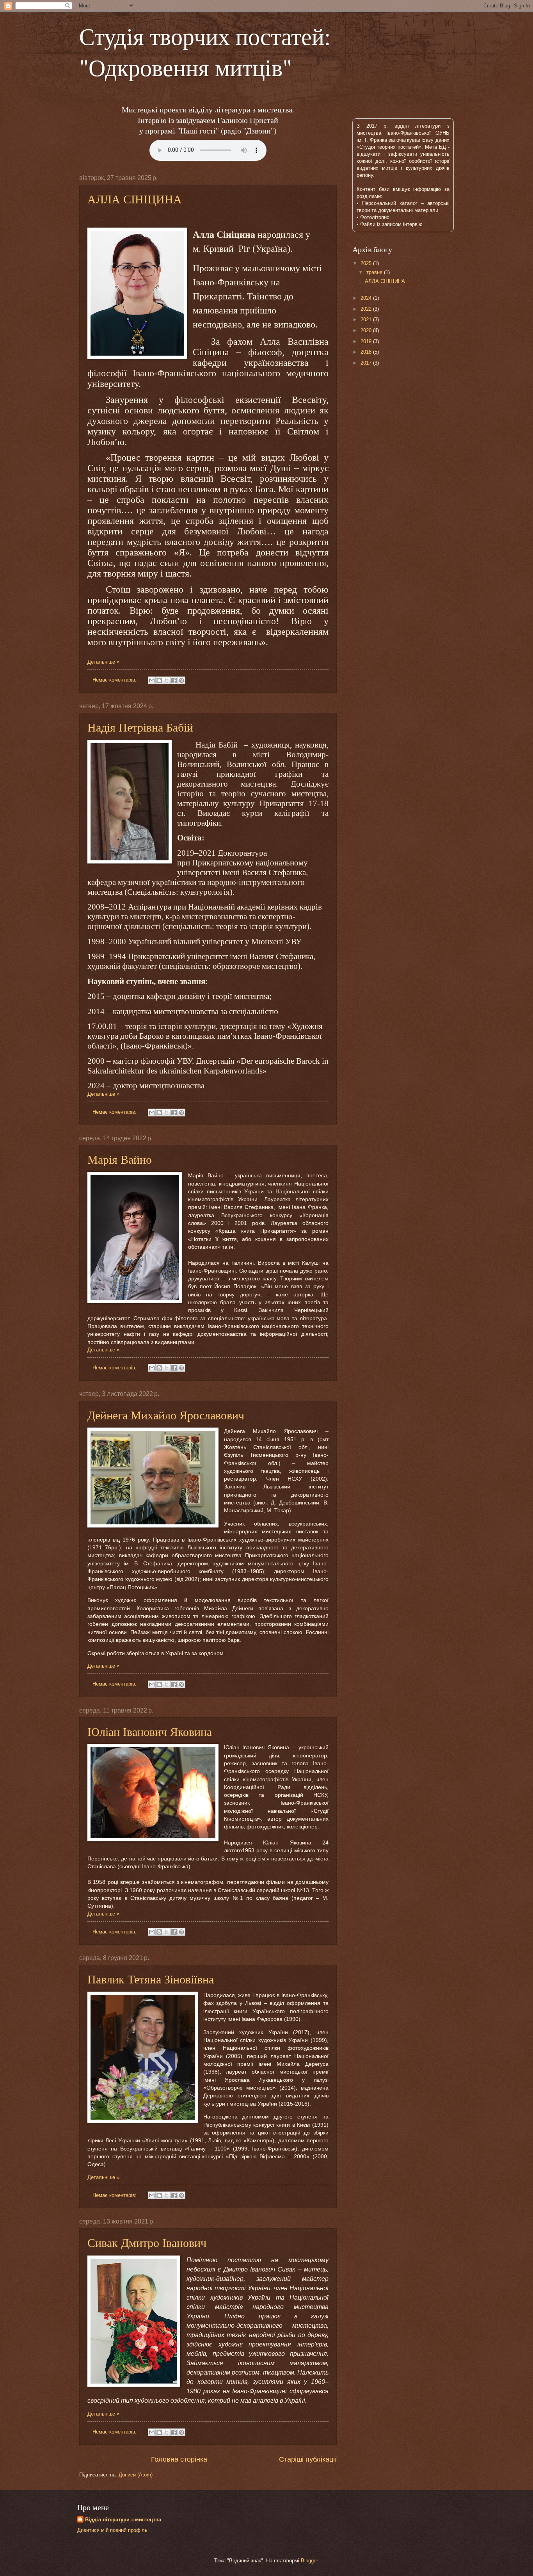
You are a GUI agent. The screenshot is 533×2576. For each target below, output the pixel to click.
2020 (367, 330)
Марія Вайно (120, 1159)
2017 (367, 363)
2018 (367, 352)
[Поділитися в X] (167, 680)
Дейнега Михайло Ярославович (166, 1415)
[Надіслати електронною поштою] (152, 680)
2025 (367, 263)
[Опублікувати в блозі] (159, 680)
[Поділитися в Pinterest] (181, 680)
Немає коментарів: (115, 680)
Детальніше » (103, 662)
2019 (367, 341)
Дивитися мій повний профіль (112, 2530)
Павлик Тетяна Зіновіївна (151, 1979)
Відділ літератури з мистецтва (123, 2520)
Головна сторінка (179, 2459)
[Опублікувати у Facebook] (174, 680)
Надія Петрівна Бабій (140, 727)
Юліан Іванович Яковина (150, 1731)
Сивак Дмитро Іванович (147, 2242)
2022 (367, 309)
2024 (367, 298)
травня (375, 272)
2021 (367, 320)
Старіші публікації (308, 2459)
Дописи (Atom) (136, 2475)
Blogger (309, 2561)
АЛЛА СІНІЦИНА (135, 199)
